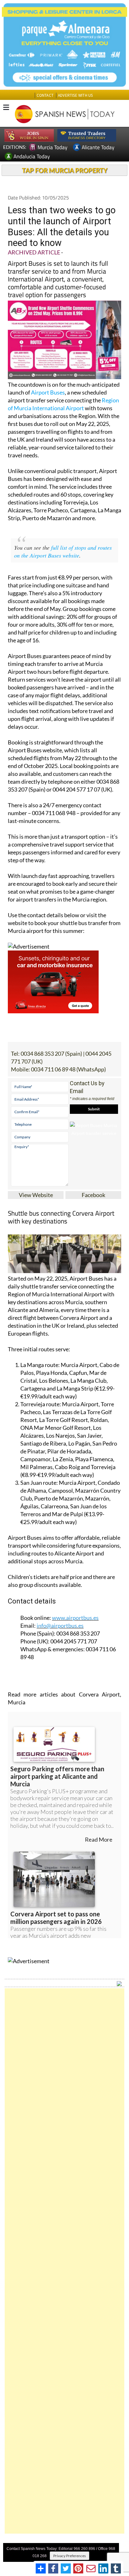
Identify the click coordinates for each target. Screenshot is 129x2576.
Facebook (93, 1195)
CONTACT (45, 95)
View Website (36, 1195)
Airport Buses (48, 392)
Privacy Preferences (70, 2556)
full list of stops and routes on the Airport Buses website (63, 551)
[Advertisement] (64, 2261)
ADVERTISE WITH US (75, 95)
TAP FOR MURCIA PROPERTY (65, 170)
